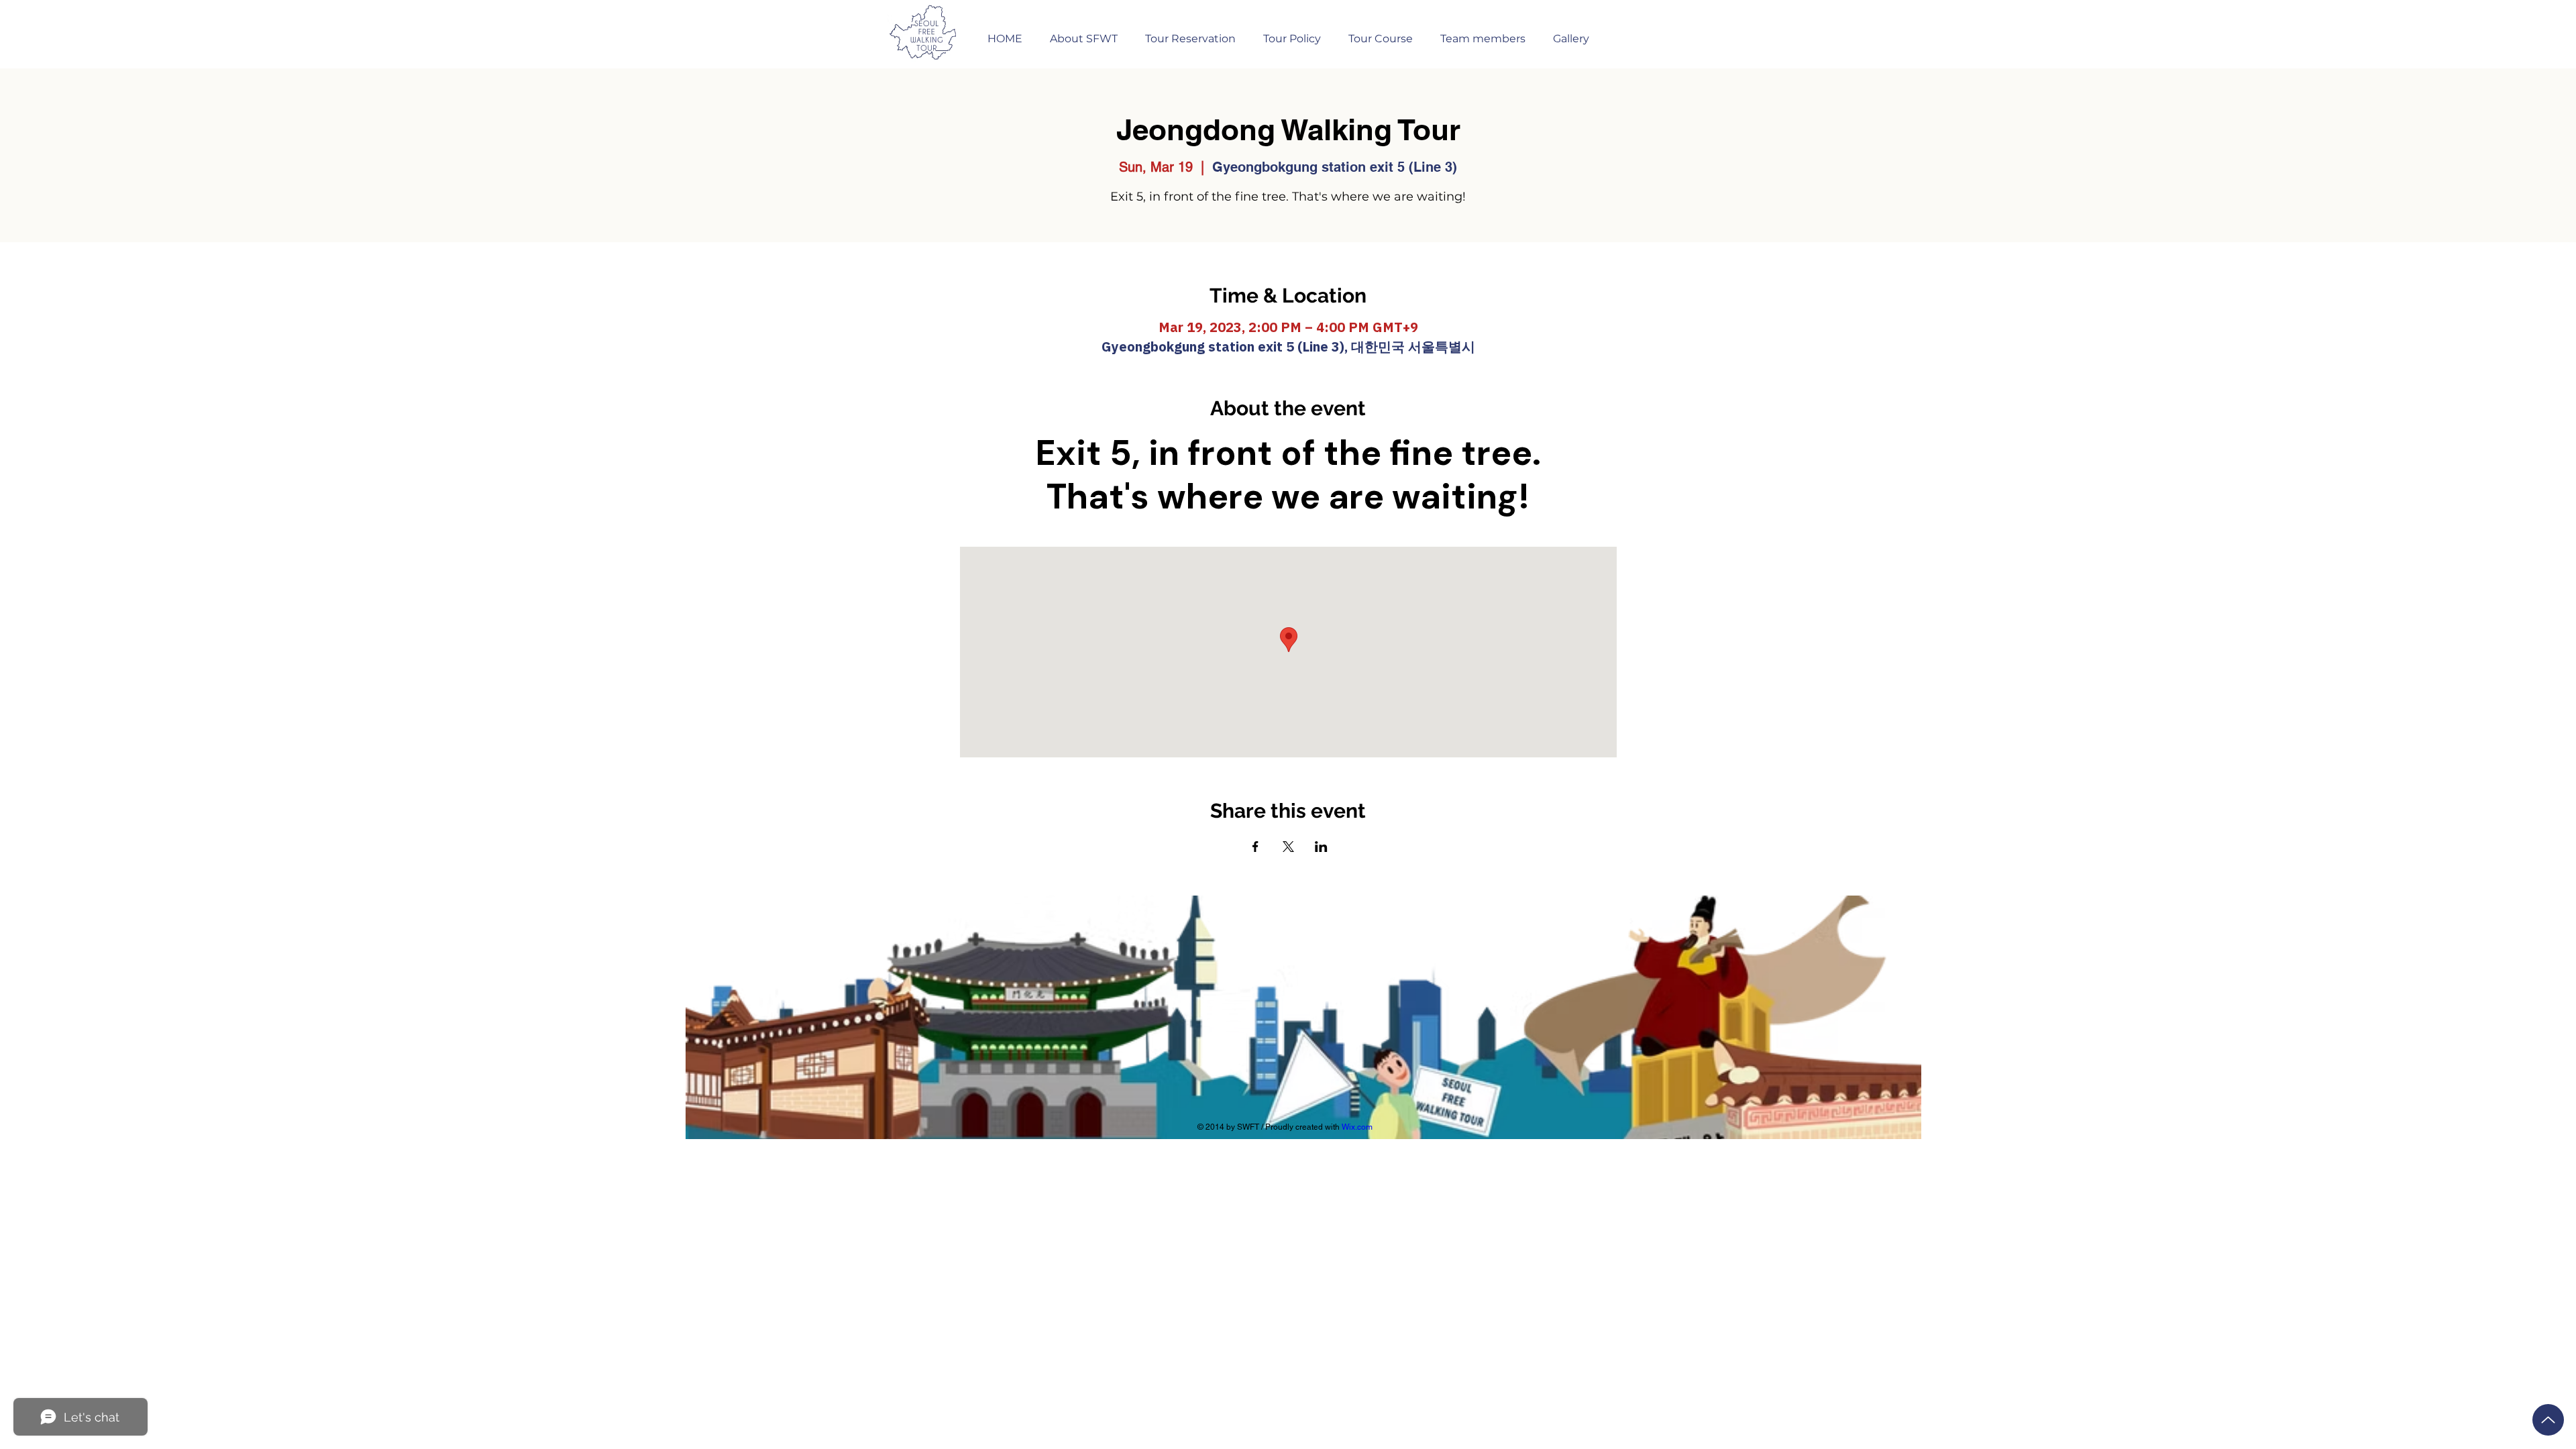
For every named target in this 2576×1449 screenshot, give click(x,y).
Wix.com (1357, 1127)
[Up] (2548, 1420)
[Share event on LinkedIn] (1321, 847)
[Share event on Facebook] (1255, 847)
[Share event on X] (1288, 847)
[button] (1190, 33)
